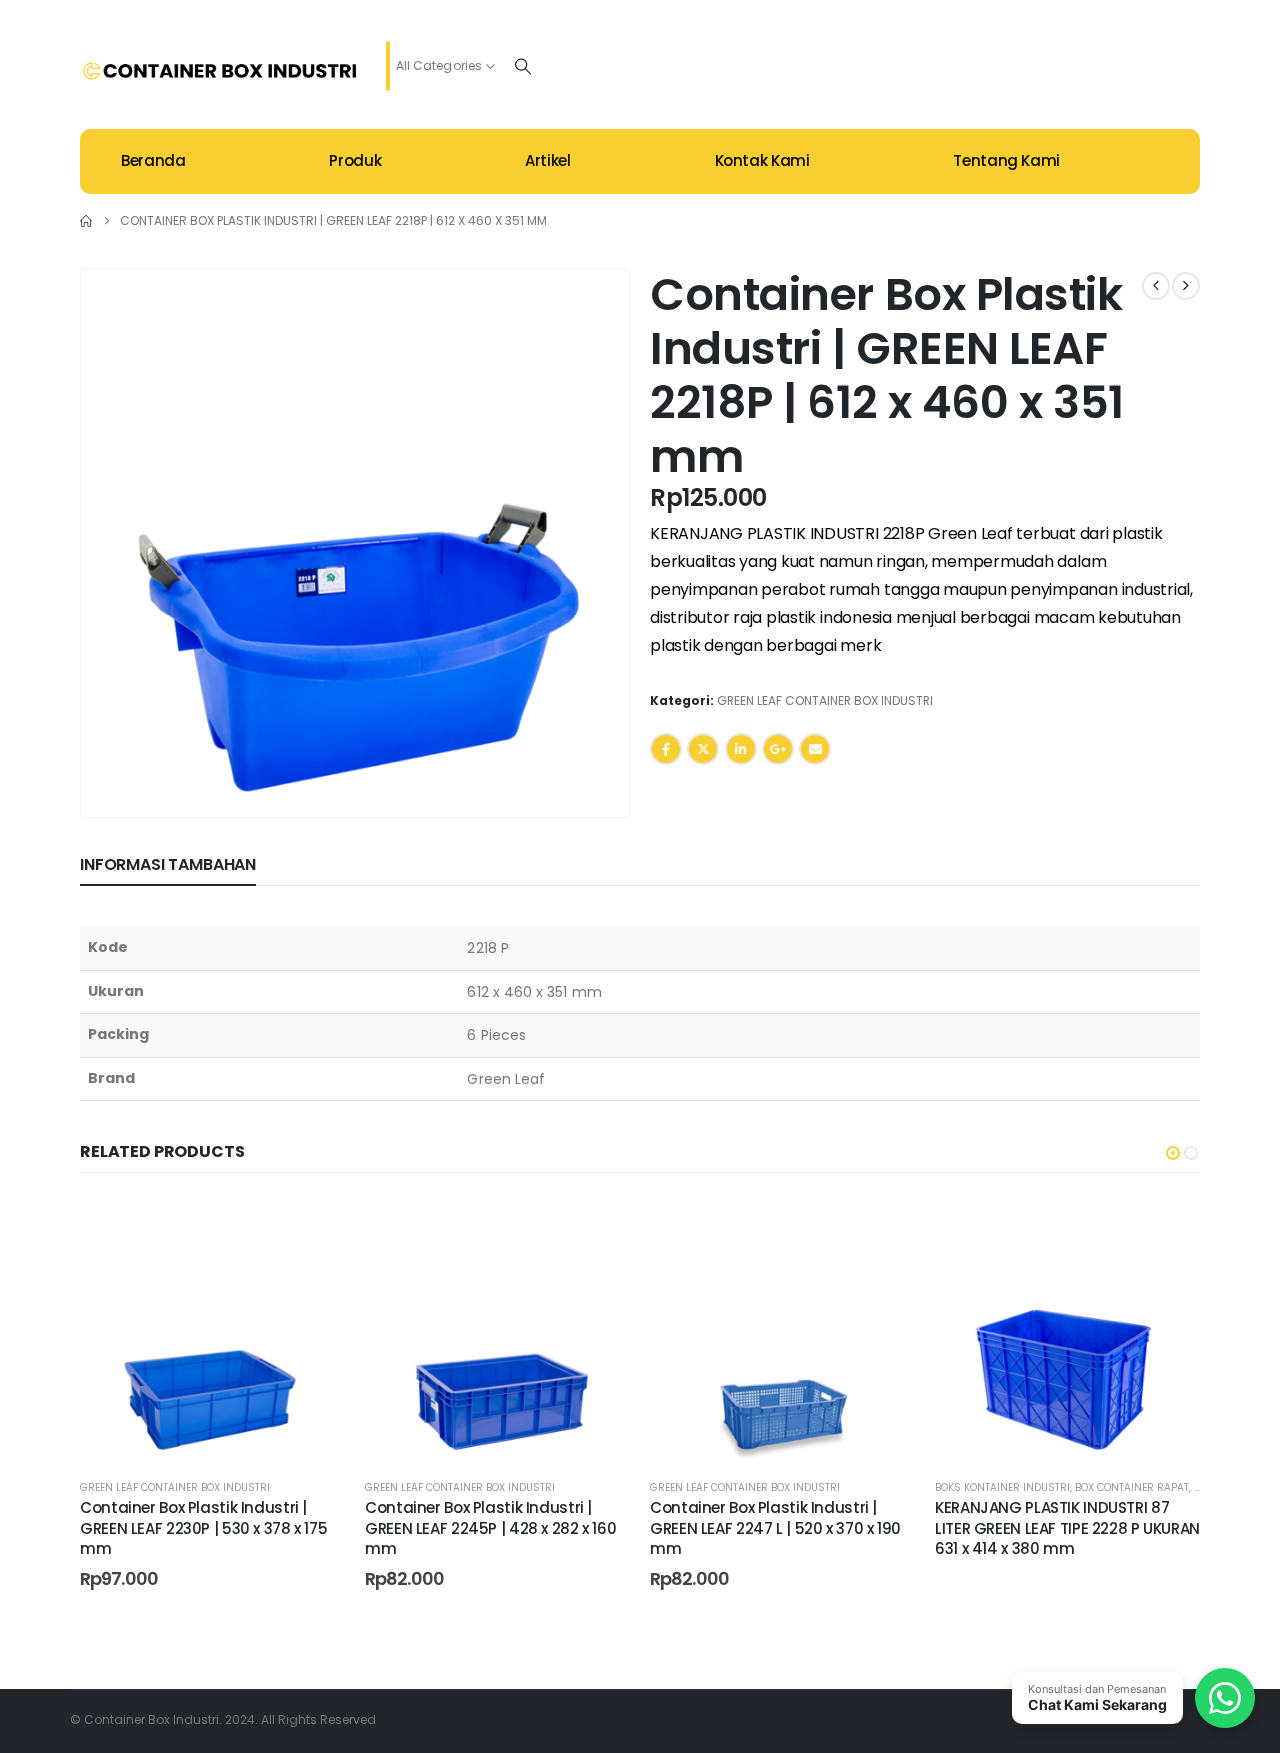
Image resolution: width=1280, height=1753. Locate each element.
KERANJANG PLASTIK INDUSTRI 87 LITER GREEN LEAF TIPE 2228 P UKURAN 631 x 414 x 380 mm (1067, 1528)
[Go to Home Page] (86, 221)
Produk (355, 160)
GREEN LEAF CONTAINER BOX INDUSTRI (825, 700)
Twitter (703, 749)
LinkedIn (741, 749)
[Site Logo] (220, 71)
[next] (1186, 286)
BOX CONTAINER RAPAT (1132, 1487)
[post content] (212, 1329)
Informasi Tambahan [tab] (168, 864)
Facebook (666, 749)
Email (815, 749)
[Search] (523, 66)
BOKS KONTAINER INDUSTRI (1002, 1487)
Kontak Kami (762, 160)
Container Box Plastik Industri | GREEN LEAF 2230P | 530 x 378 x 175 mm (203, 1528)
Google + (778, 749)
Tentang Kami (1006, 160)
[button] (588, 776)
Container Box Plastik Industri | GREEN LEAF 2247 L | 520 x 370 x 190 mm (775, 1528)
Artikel (547, 160)
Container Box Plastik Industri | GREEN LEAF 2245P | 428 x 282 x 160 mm (490, 1528)
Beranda (153, 160)
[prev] (1156, 286)
